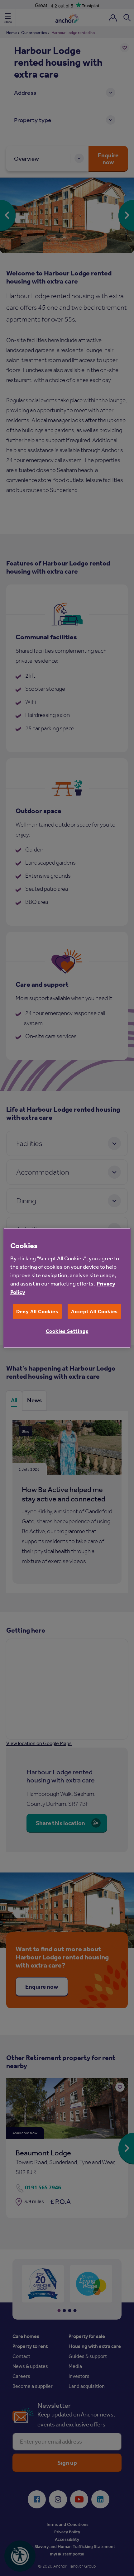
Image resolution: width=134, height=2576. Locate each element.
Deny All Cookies (37, 1311)
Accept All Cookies (94, 1311)
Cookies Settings (67, 1331)
